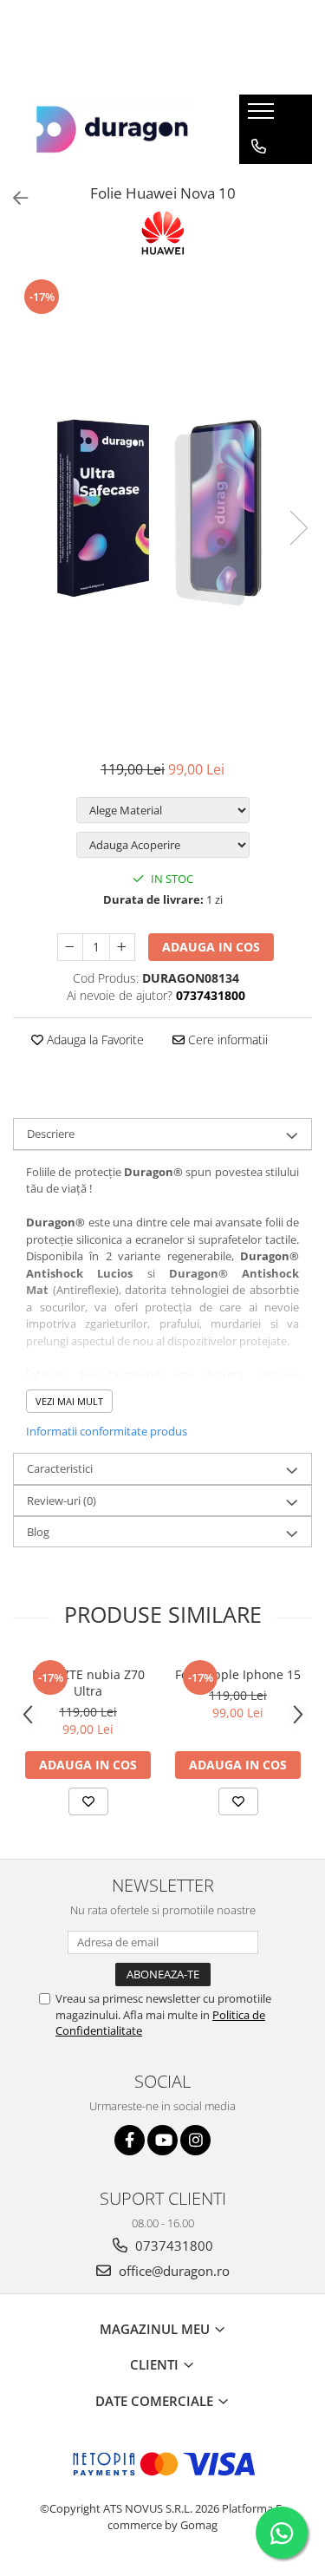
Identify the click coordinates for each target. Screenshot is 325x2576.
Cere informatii (226, 1040)
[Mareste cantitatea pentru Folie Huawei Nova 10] (122, 947)
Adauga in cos (211, 947)
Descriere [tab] (51, 1134)
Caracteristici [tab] (60, 1468)
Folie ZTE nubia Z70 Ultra (88, 1683)
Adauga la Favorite (94, 1040)
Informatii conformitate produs (107, 1431)
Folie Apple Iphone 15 (238, 1674)
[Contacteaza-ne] (259, 147)
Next (298, 528)
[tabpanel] (162, 510)
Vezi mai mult (69, 1401)
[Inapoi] (13, 198)
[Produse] (263, 116)
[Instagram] (195, 2140)
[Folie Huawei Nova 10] (162, 510)
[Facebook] (130, 2140)
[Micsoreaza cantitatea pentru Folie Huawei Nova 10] (70, 947)
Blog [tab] (38, 1532)
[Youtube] (162, 2140)
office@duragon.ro (172, 2271)
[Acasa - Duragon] (113, 129)
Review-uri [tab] (62, 1500)
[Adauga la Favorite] (88, 1801)
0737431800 (172, 2246)
